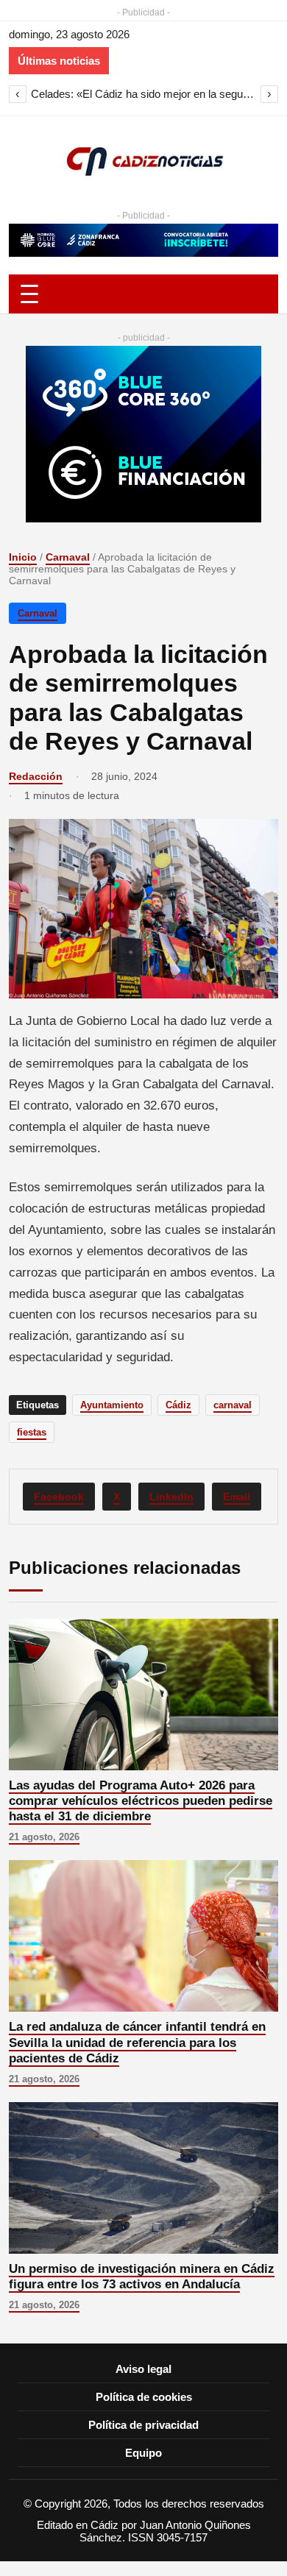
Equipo (143, 2453)
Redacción (36, 776)
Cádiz (178, 1405)
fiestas (32, 1432)
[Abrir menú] (143, 294)
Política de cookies (144, 2397)
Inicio (23, 557)
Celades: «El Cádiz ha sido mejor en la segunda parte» (143, 94)
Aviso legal (143, 2369)
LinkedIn (171, 1497)
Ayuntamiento (112, 1405)
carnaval (233, 1405)
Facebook (59, 1497)
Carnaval (68, 557)
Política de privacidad (143, 2425)
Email (237, 1497)
